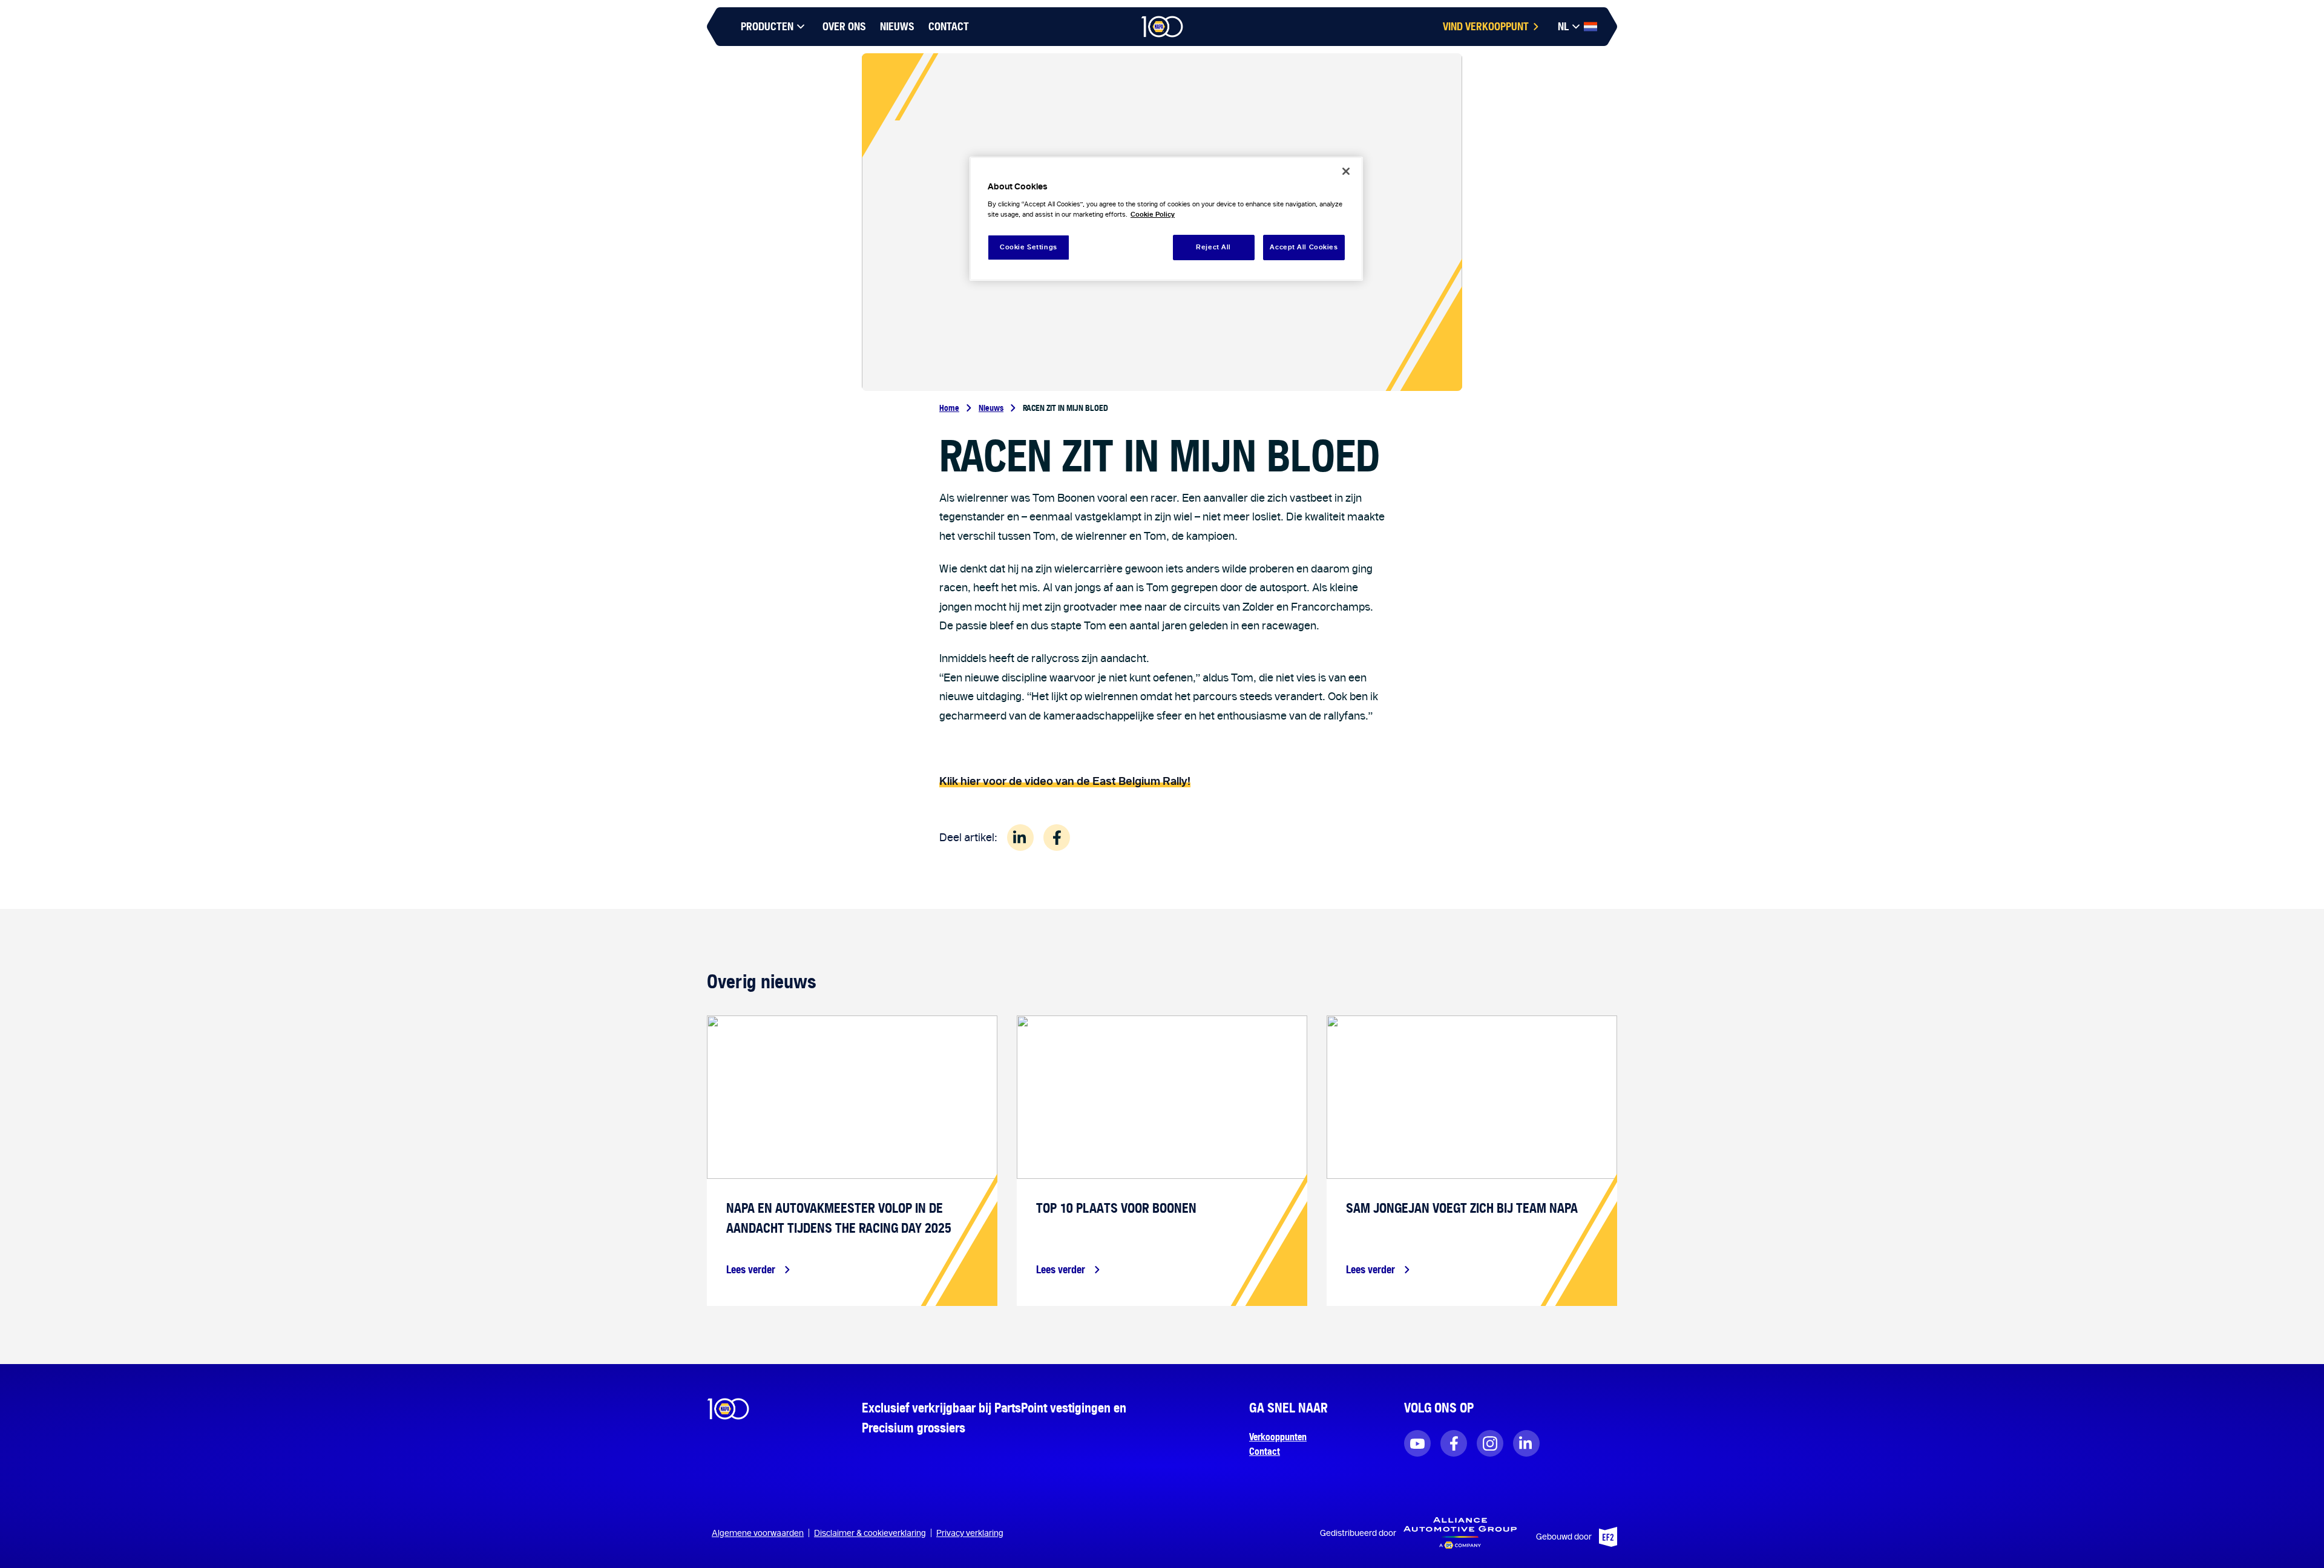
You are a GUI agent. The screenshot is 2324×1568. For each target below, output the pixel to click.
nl (1563, 26)
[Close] (1346, 171)
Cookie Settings (1029, 247)
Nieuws (991, 408)
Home (949, 408)
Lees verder (751, 1269)
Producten (767, 26)
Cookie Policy (1153, 214)
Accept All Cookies (1304, 247)
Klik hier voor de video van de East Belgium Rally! (1065, 781)
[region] (1166, 219)
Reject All (1213, 247)
